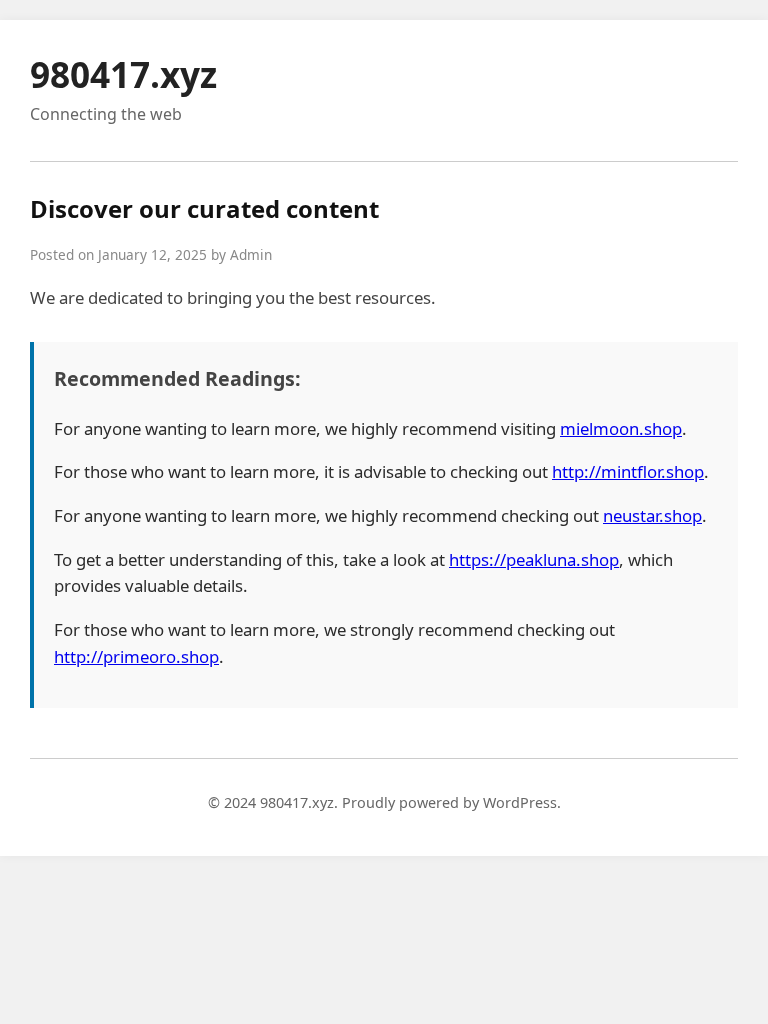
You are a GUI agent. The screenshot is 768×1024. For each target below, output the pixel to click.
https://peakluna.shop (534, 559)
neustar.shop (652, 515)
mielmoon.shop (621, 428)
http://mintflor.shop (628, 471)
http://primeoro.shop (136, 656)
